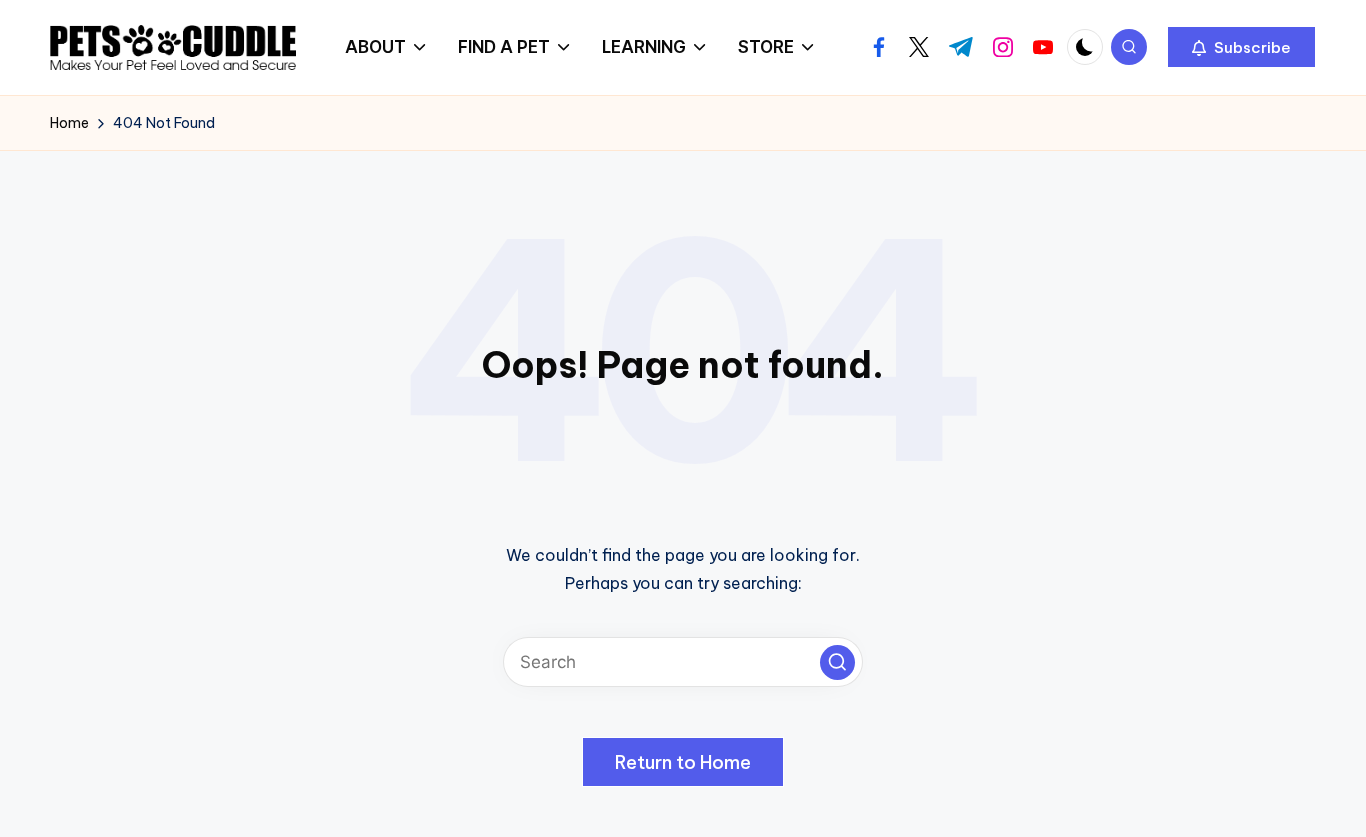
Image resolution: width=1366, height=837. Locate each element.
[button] (1241, 47)
